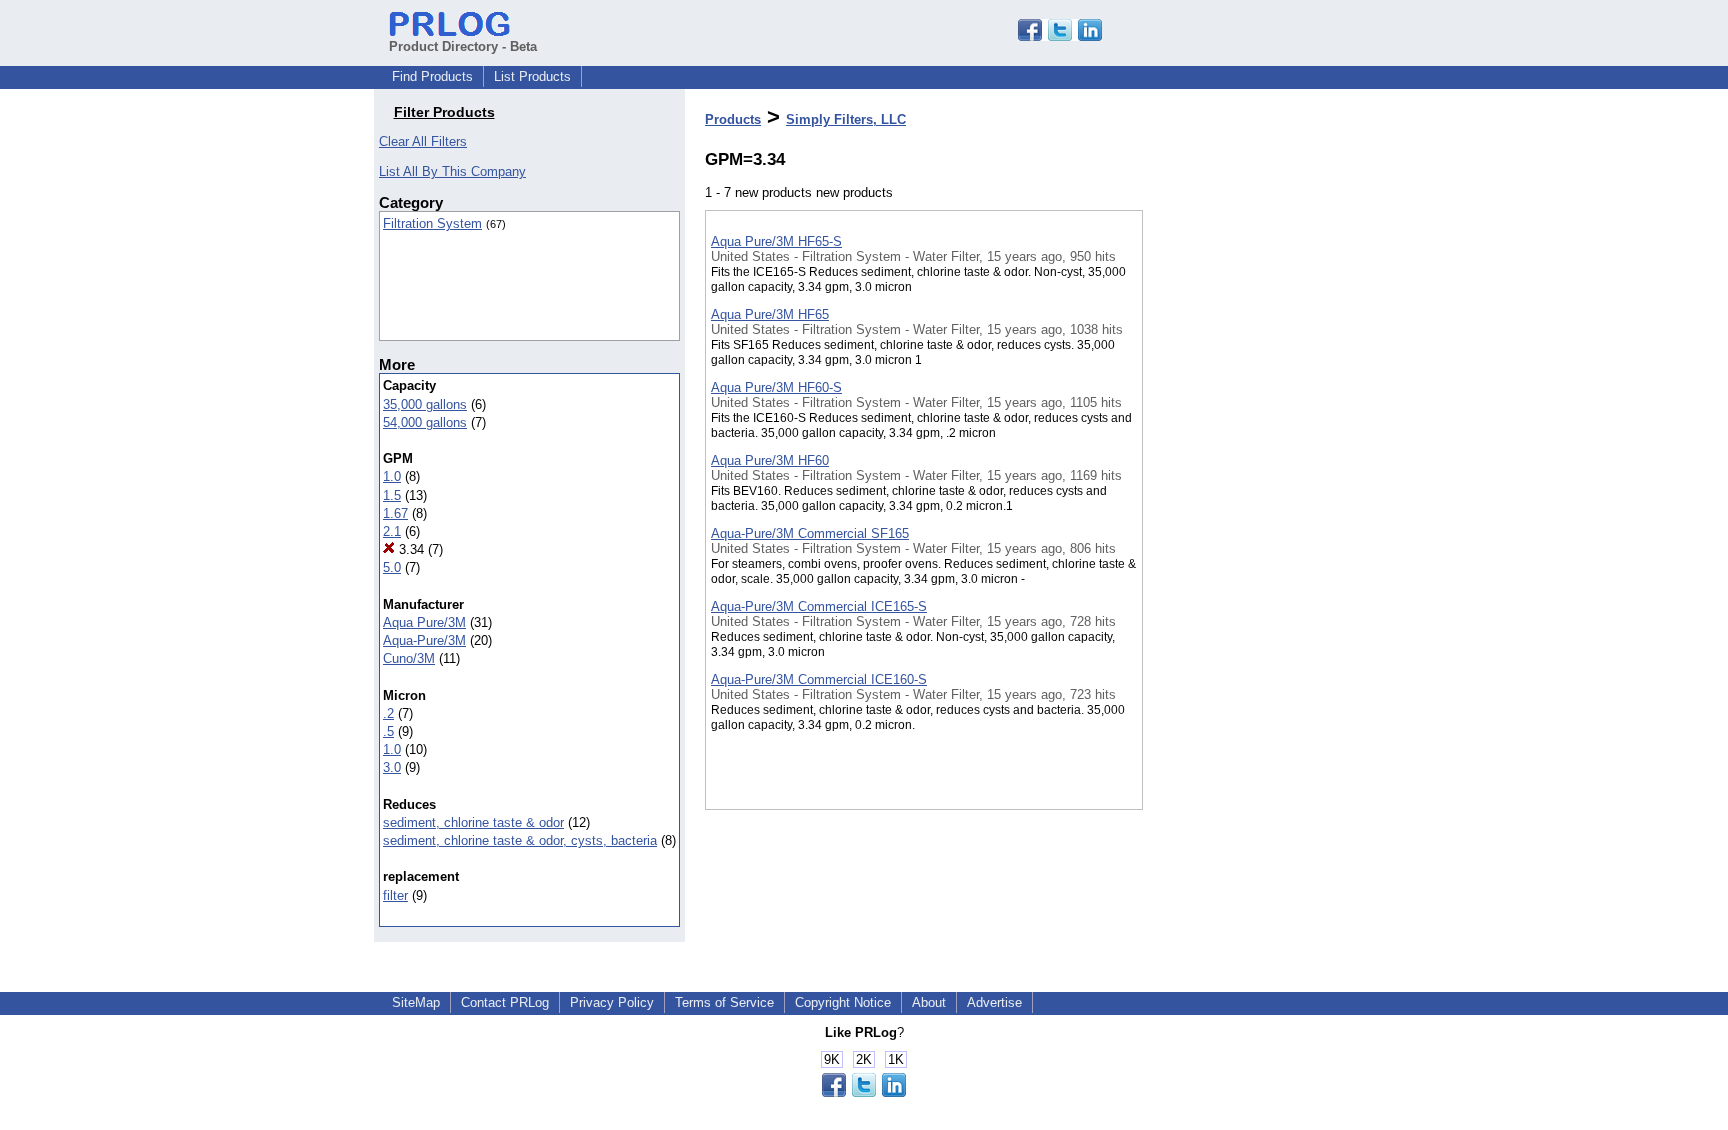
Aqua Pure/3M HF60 (770, 460)
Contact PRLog (505, 1002)
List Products (532, 76)
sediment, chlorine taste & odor (473, 822)
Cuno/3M (409, 658)
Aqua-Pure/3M (424, 640)
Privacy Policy (612, 1002)
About (929, 1002)
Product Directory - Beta (463, 46)
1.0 (392, 476)
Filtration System (432, 223)
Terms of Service (724, 1002)
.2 (388, 713)
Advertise (994, 1002)
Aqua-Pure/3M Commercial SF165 (810, 533)
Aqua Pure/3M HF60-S (776, 387)
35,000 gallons (425, 404)
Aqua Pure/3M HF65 (770, 314)
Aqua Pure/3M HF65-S (776, 241)
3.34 (409, 549)
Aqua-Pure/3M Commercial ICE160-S (819, 679)
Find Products (432, 76)
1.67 (395, 513)
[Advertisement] (1243, 519)
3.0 (392, 767)
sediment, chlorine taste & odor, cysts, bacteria (520, 840)
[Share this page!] (1060, 36)
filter (395, 895)
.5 (388, 731)
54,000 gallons (425, 422)
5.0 (392, 567)
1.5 (392, 495)
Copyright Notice (843, 1002)
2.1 (392, 531)
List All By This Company (452, 171)
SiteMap (416, 1002)
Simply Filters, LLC (846, 119)
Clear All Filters (423, 141)
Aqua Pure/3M (424, 622)
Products (733, 119)
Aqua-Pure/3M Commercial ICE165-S (819, 606)
